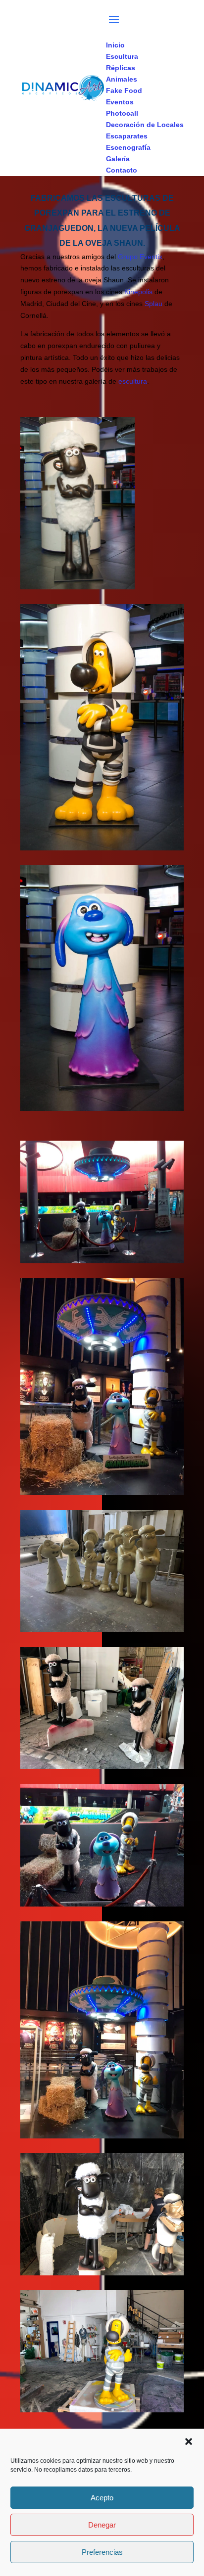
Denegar (102, 2525)
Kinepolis (138, 292)
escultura (133, 381)
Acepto (102, 2498)
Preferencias (102, 2552)
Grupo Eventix (140, 257)
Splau (153, 304)
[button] (189, 2442)
